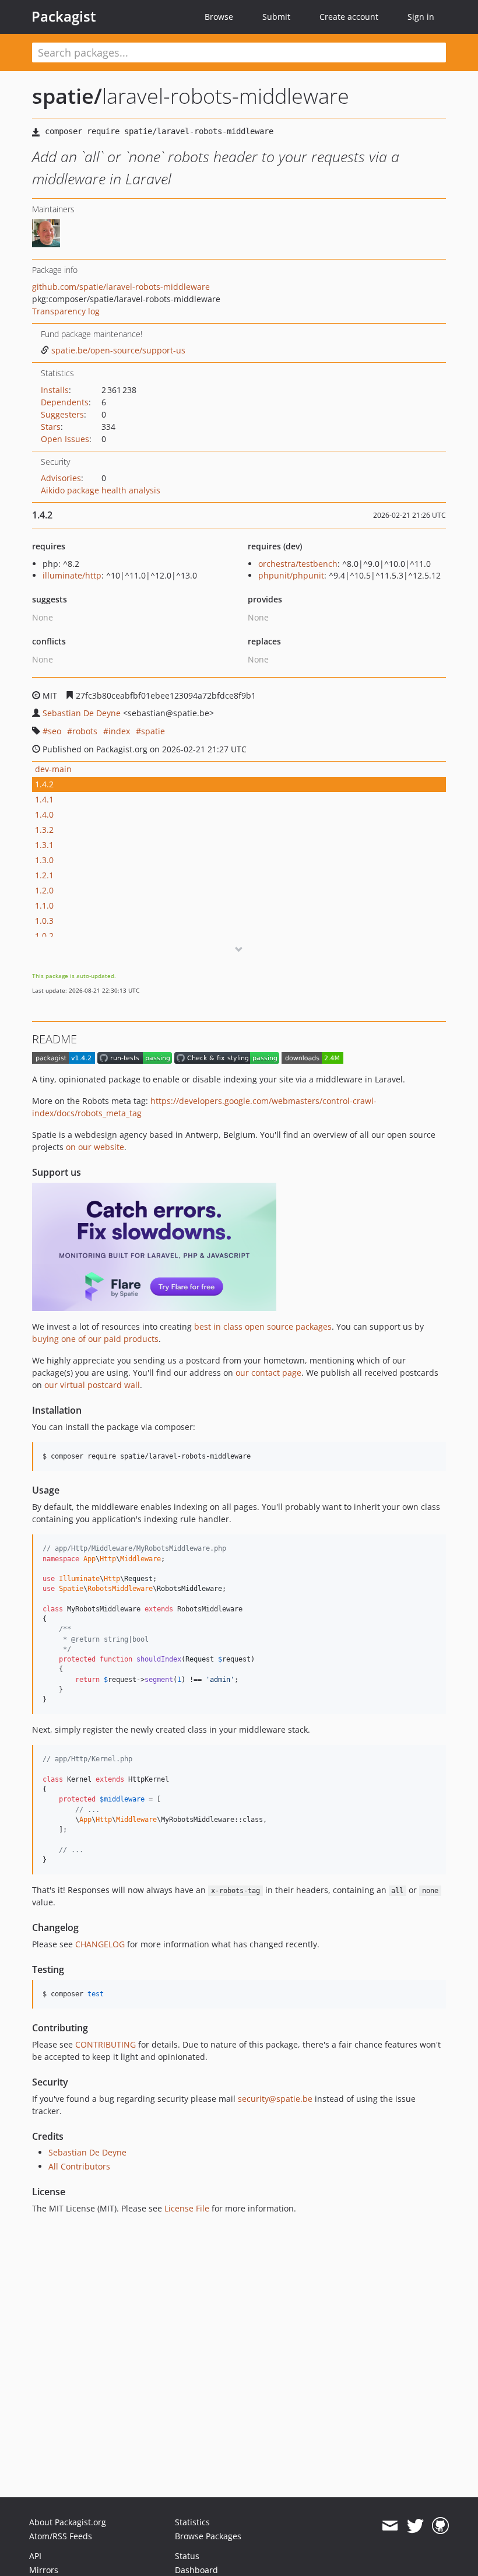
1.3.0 (44, 860)
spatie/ (67, 96)
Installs (55, 390)
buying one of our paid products (95, 1339)
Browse (219, 17)
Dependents (65, 402)
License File (187, 2208)
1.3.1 (44, 845)
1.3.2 (44, 830)
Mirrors (44, 2570)
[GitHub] (440, 2526)
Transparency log (66, 311)
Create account (349, 17)
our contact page (268, 1373)
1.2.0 (44, 890)
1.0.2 (44, 936)
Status (187, 2556)
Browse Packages (208, 2536)
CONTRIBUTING (106, 2044)
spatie (153, 731)
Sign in (421, 17)
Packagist (64, 16)
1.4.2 (44, 784)
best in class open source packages (263, 1326)
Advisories (61, 478)
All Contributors (79, 2166)
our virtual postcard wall (92, 1385)
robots (85, 731)
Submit (276, 17)
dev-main (53, 769)
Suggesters (62, 414)
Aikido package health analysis (101, 490)
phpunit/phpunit (291, 575)
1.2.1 (44, 875)
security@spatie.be (275, 2099)
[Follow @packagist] (415, 2526)
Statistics (192, 2522)
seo (55, 731)
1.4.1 (44, 799)
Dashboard (196, 2570)
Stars (51, 427)
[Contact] (390, 2526)
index (119, 731)
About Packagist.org (68, 2522)
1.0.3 (44, 921)
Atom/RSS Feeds (61, 2536)
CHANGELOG (100, 1944)
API (35, 2556)
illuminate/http (72, 575)
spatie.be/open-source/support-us (118, 350)
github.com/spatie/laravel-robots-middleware (121, 287)
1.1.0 (44, 905)
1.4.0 (44, 814)
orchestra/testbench (298, 564)
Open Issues (65, 439)
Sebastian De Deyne (82, 713)
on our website (95, 1147)
